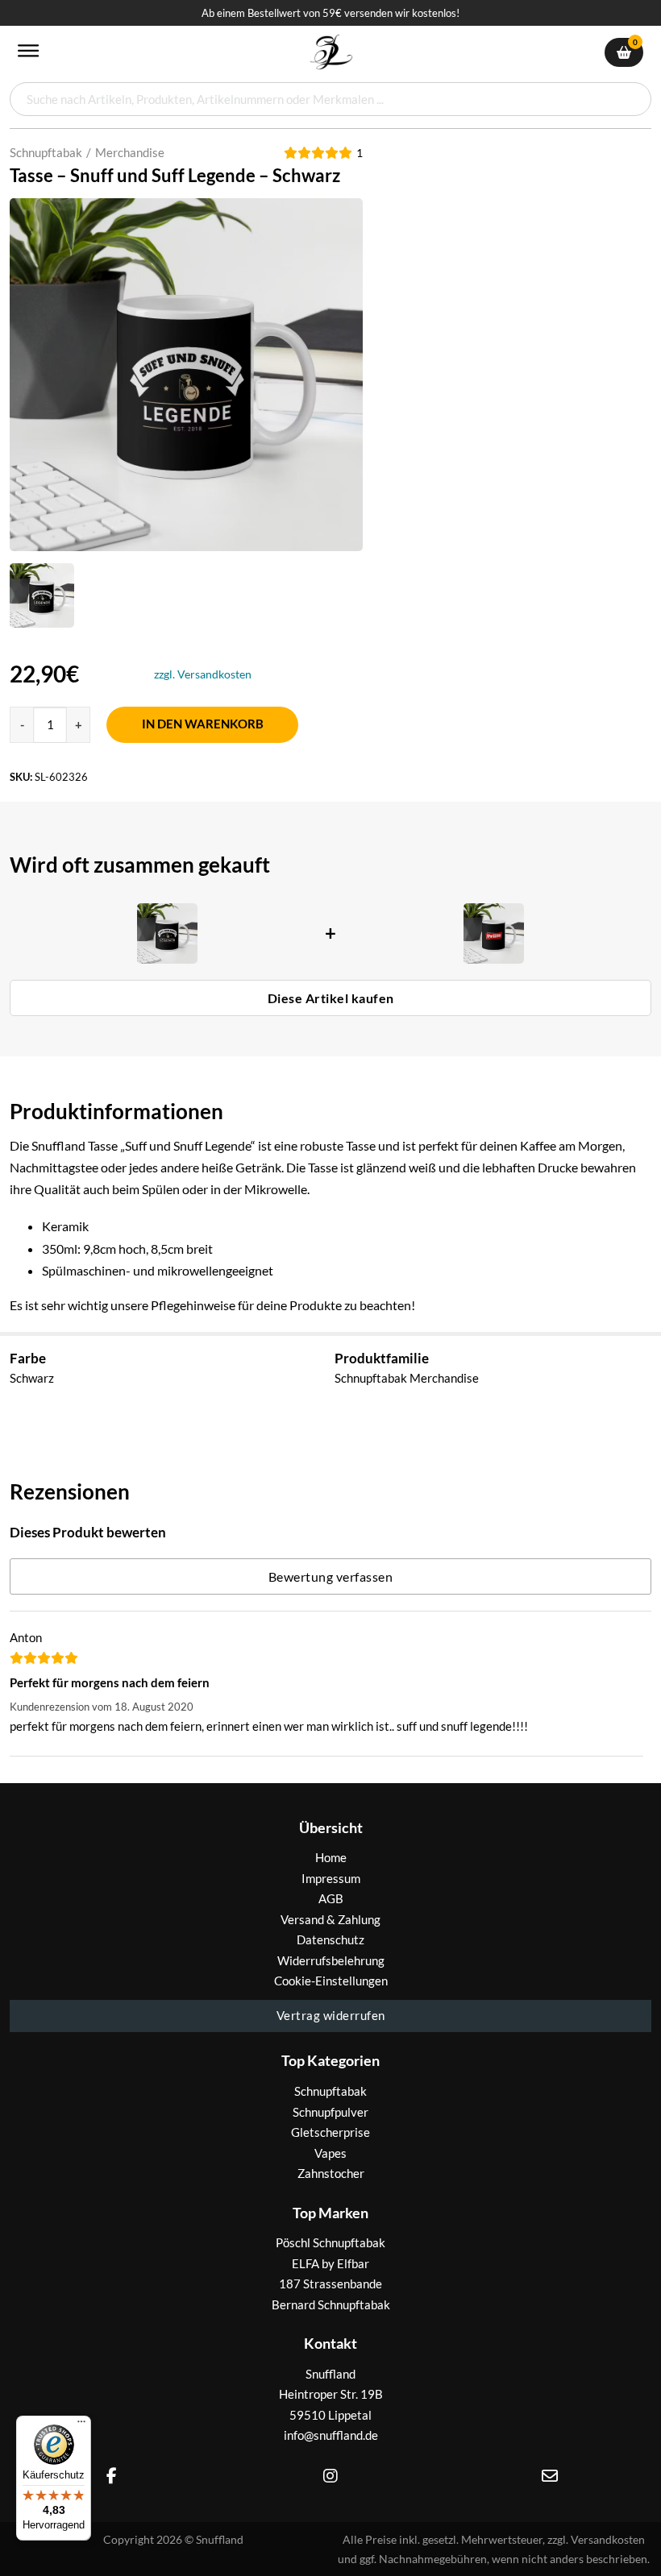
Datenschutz (330, 1939)
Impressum (331, 1878)
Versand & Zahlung (330, 1919)
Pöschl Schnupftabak (330, 2242)
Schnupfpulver (330, 2112)
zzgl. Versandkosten (203, 674)
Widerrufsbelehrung (331, 1960)
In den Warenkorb (203, 724)
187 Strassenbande (330, 2284)
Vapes (330, 2153)
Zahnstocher (331, 2173)
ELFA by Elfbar (330, 2263)
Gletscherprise (330, 2132)
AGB (331, 1898)
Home (331, 1857)
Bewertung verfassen (331, 1576)
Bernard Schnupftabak (331, 2304)
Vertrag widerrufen (331, 2015)
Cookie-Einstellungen (331, 1981)
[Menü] (81, 2425)
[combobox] (330, 99)
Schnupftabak (46, 152)
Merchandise (130, 152)
